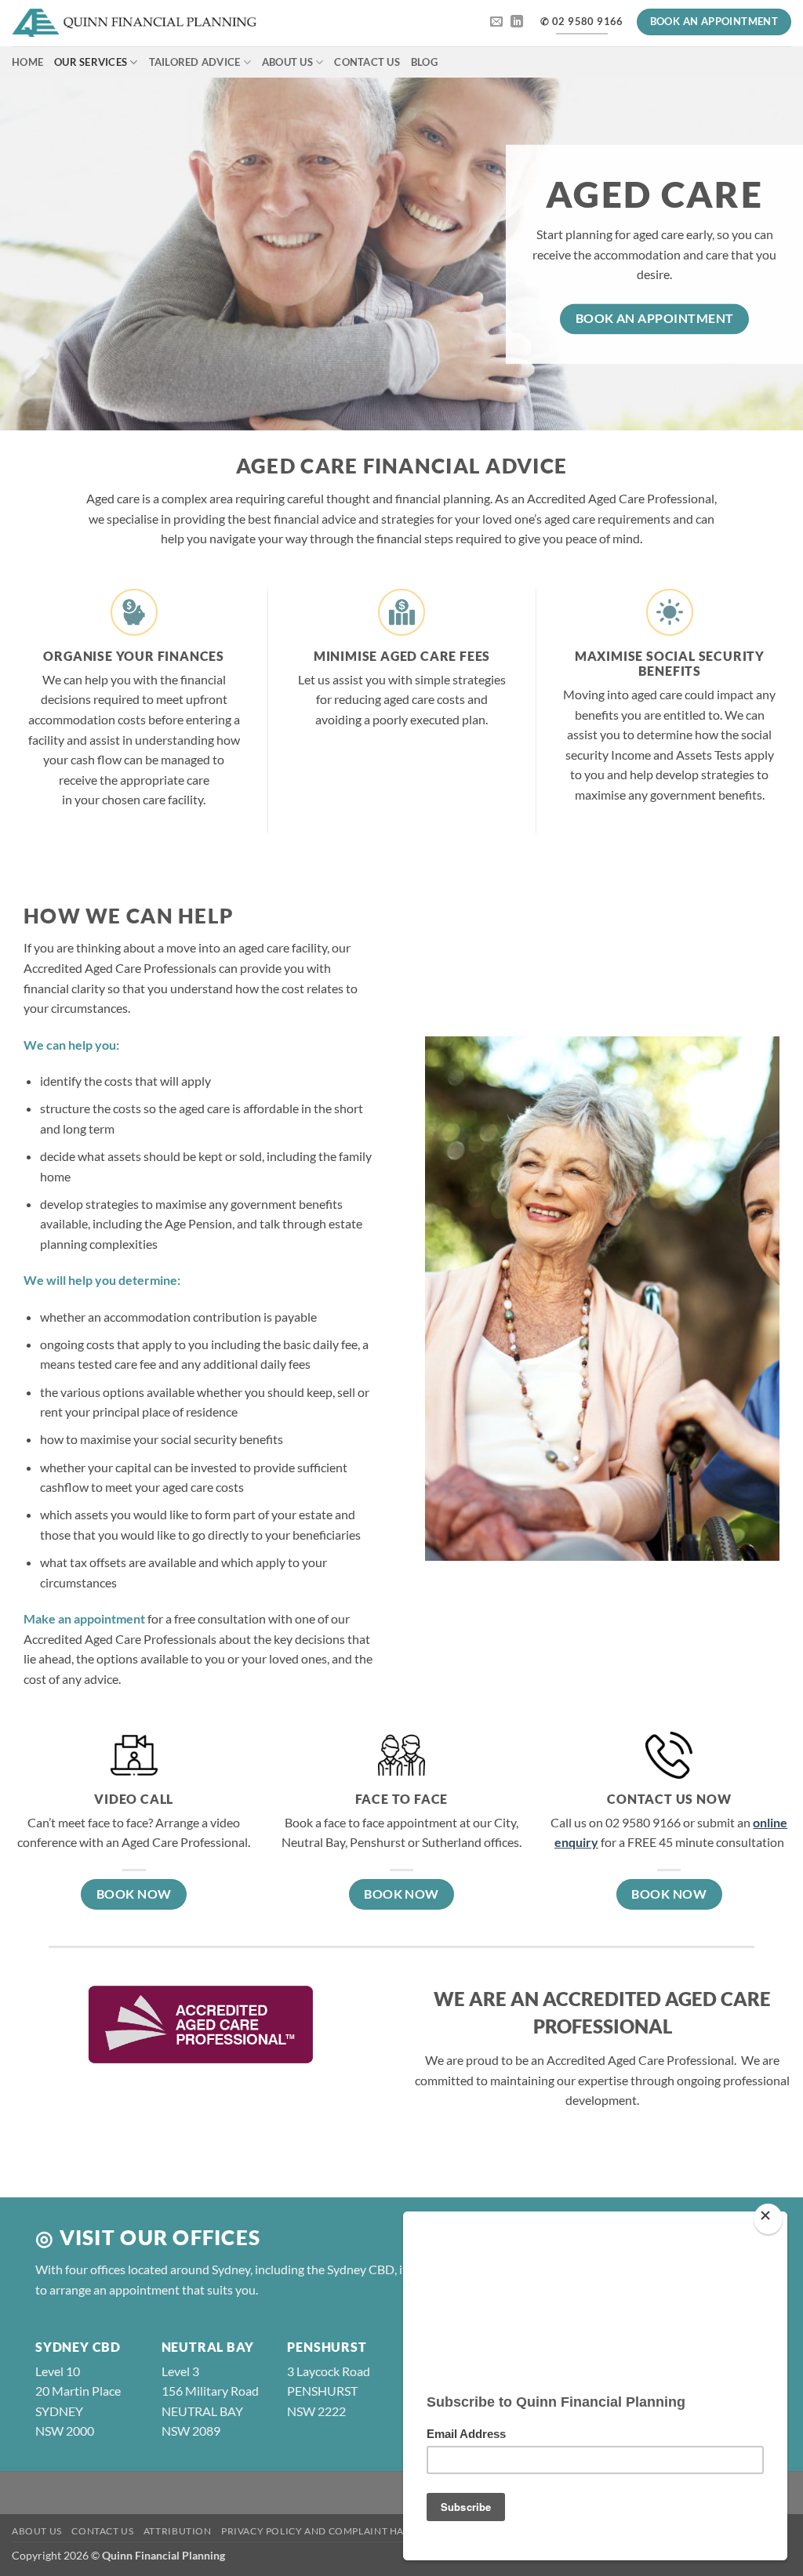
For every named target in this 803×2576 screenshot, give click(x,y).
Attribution (178, 2531)
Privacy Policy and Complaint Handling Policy (351, 2531)
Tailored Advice (195, 62)
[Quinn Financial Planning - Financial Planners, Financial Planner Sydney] (134, 24)
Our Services (91, 62)
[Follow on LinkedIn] (517, 22)
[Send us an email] (496, 22)
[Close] (768, 2219)
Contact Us (367, 62)
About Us (287, 62)
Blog (424, 62)
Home (27, 62)
